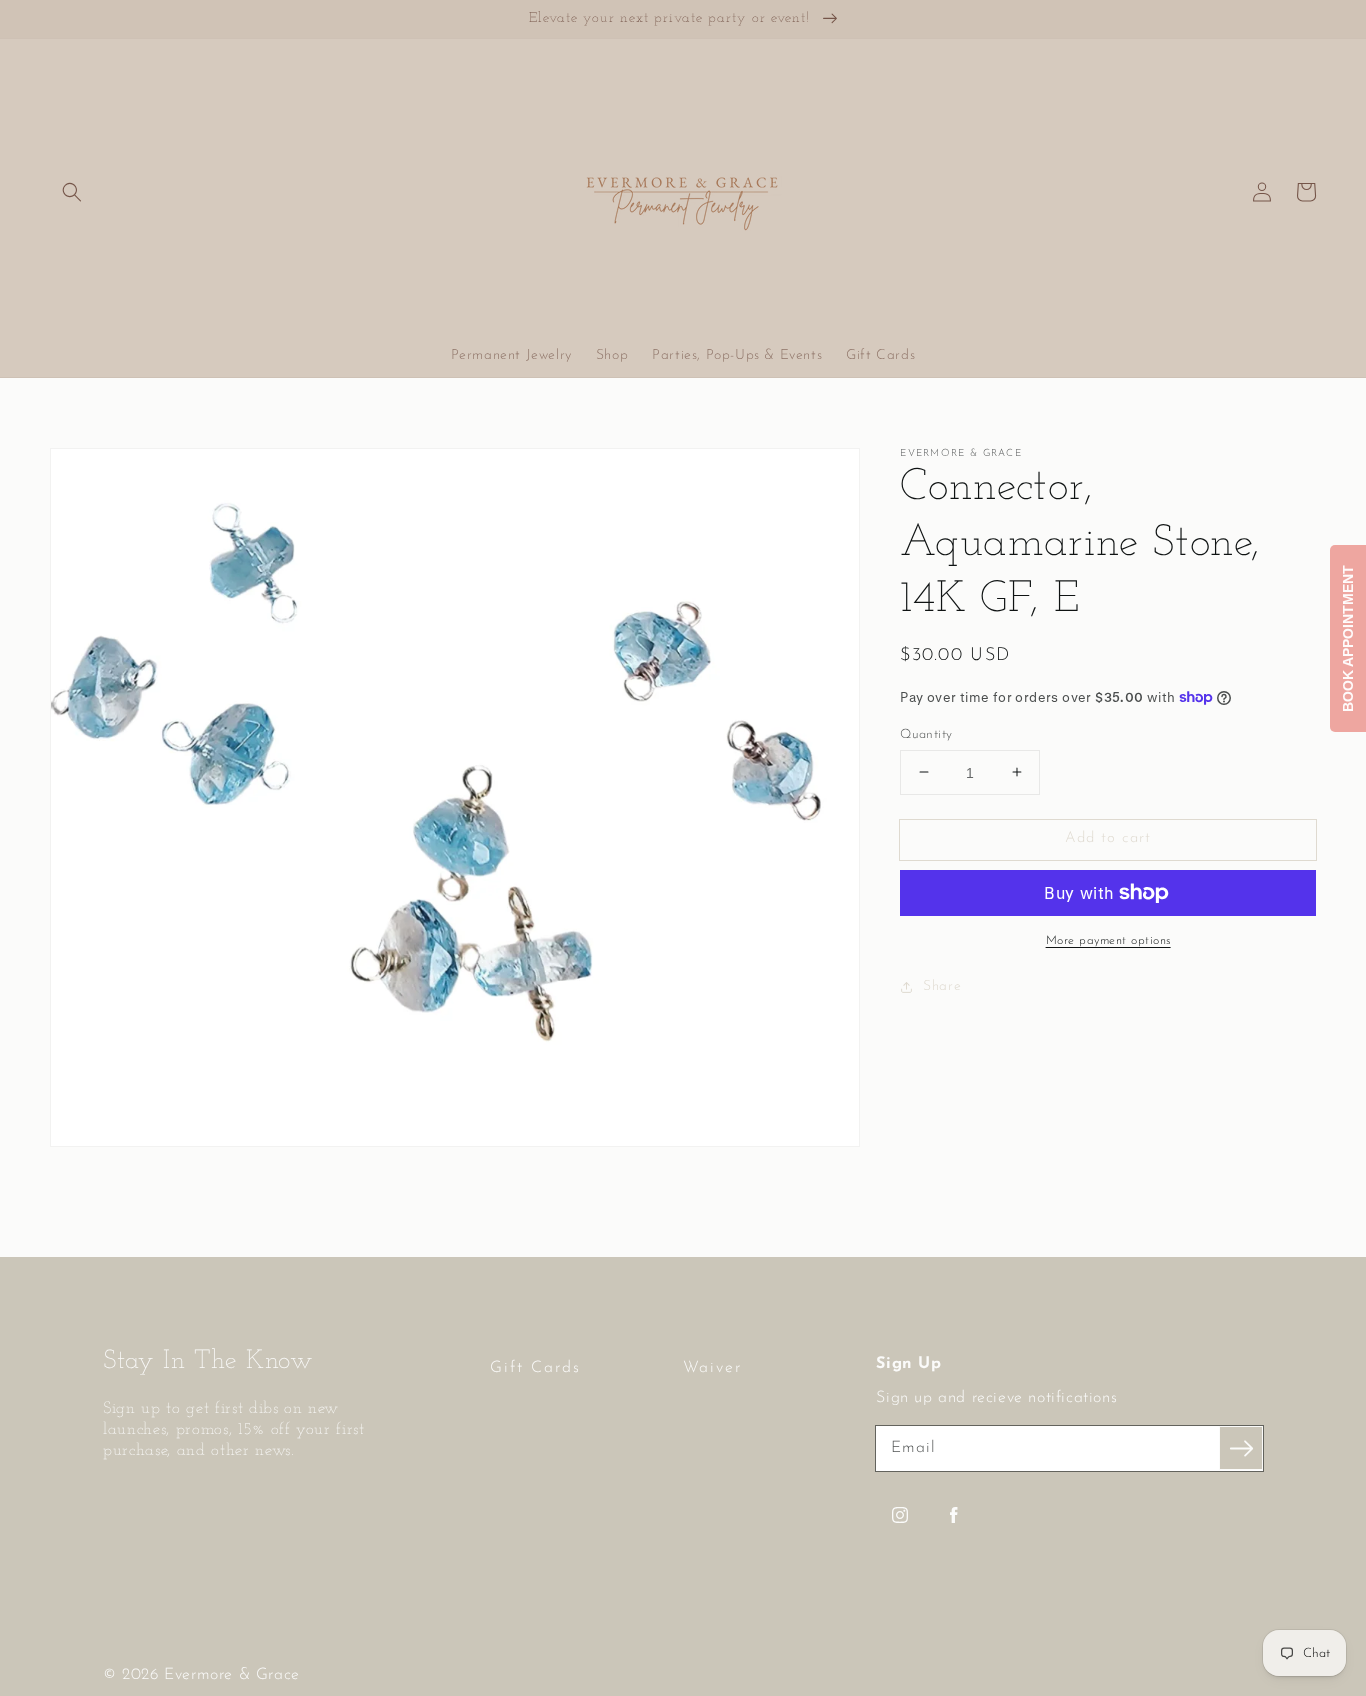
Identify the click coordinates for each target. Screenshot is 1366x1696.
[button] (72, 192)
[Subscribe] (1241, 1448)
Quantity (926, 733)
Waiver (712, 1368)
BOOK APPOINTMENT (1348, 638)
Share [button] (942, 986)
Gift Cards (535, 1368)
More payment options (1108, 941)
